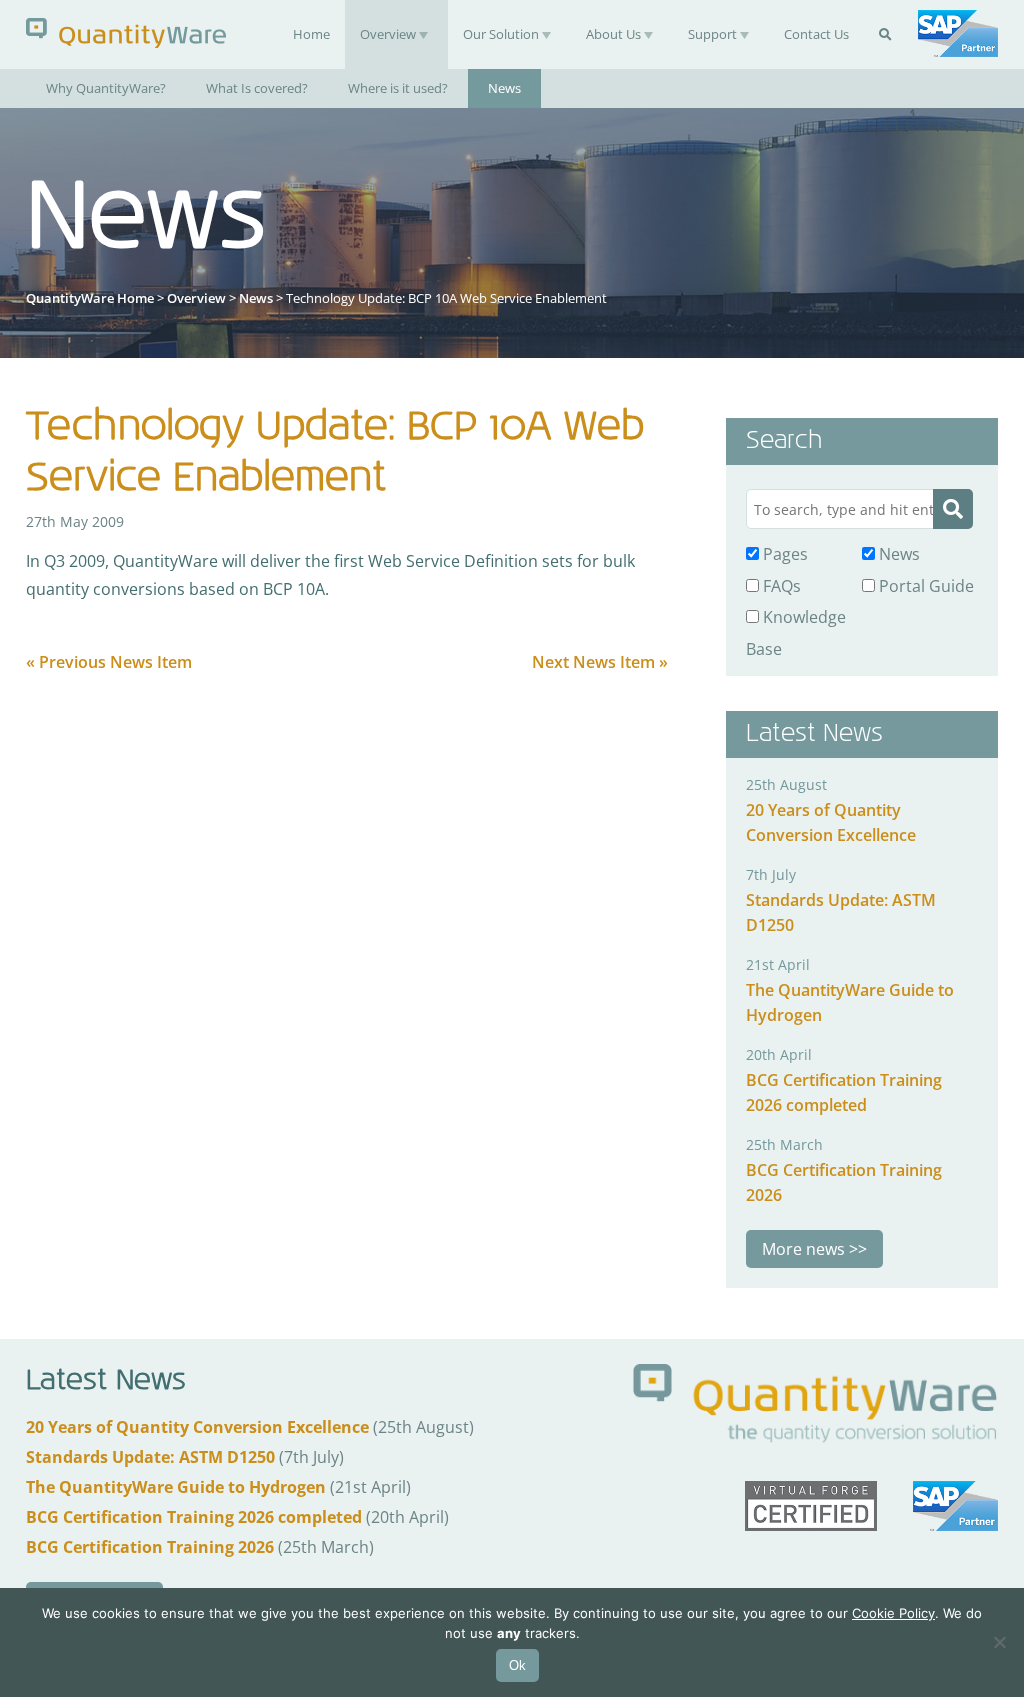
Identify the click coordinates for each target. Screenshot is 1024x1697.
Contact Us (816, 34)
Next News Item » (600, 662)
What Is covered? (257, 88)
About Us (613, 34)
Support (712, 34)
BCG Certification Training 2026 (150, 1547)
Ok (517, 1665)
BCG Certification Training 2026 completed (194, 1517)
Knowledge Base (796, 632)
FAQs (780, 586)
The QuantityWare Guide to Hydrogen (176, 1487)
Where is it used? (398, 88)
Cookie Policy (893, 1613)
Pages (783, 554)
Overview (388, 34)
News (504, 88)
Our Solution (501, 34)
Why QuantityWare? (106, 88)
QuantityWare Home (90, 298)
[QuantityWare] (126, 32)
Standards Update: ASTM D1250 (150, 1457)
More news (803, 1249)
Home (311, 34)
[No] (999, 1642)
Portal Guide (924, 586)
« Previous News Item (109, 662)
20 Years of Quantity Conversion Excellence (197, 1427)
